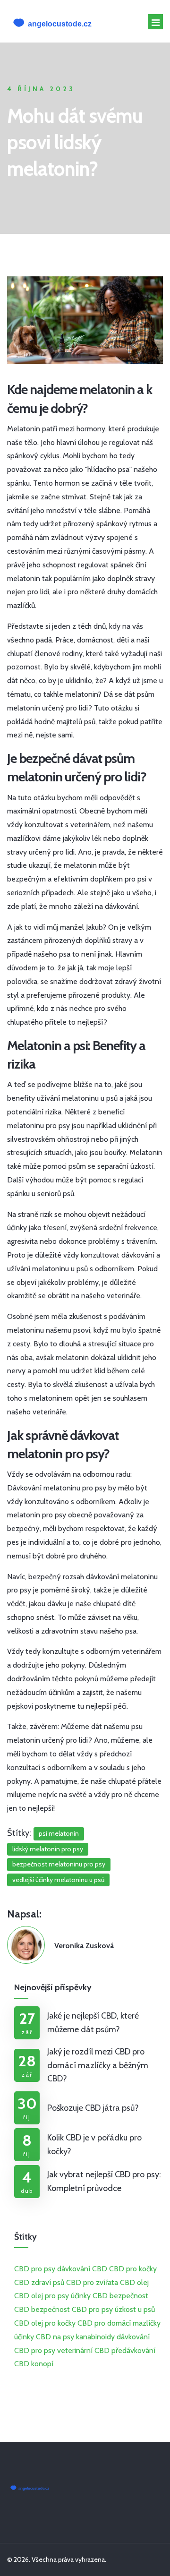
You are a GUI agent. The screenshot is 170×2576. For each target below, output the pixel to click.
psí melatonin (59, 1833)
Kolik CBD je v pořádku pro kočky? (94, 2144)
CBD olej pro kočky (45, 2323)
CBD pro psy (35, 2269)
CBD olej (134, 2282)
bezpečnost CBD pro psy (72, 2309)
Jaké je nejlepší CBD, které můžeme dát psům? (93, 2023)
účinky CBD (89, 2296)
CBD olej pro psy (42, 2296)
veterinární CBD (83, 2350)
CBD (22, 2282)
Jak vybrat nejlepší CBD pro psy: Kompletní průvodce (104, 2181)
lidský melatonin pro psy (48, 1849)
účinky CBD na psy (44, 2337)
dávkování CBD (82, 2269)
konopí (42, 2364)
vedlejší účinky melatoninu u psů (58, 1880)
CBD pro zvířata (92, 2282)
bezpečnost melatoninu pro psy (59, 1864)
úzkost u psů (135, 2309)
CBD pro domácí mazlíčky (119, 2323)
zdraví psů (48, 2282)
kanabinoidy (95, 2337)
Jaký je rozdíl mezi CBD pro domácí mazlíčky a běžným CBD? (98, 2065)
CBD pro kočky (133, 2269)
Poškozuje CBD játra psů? (93, 2108)
